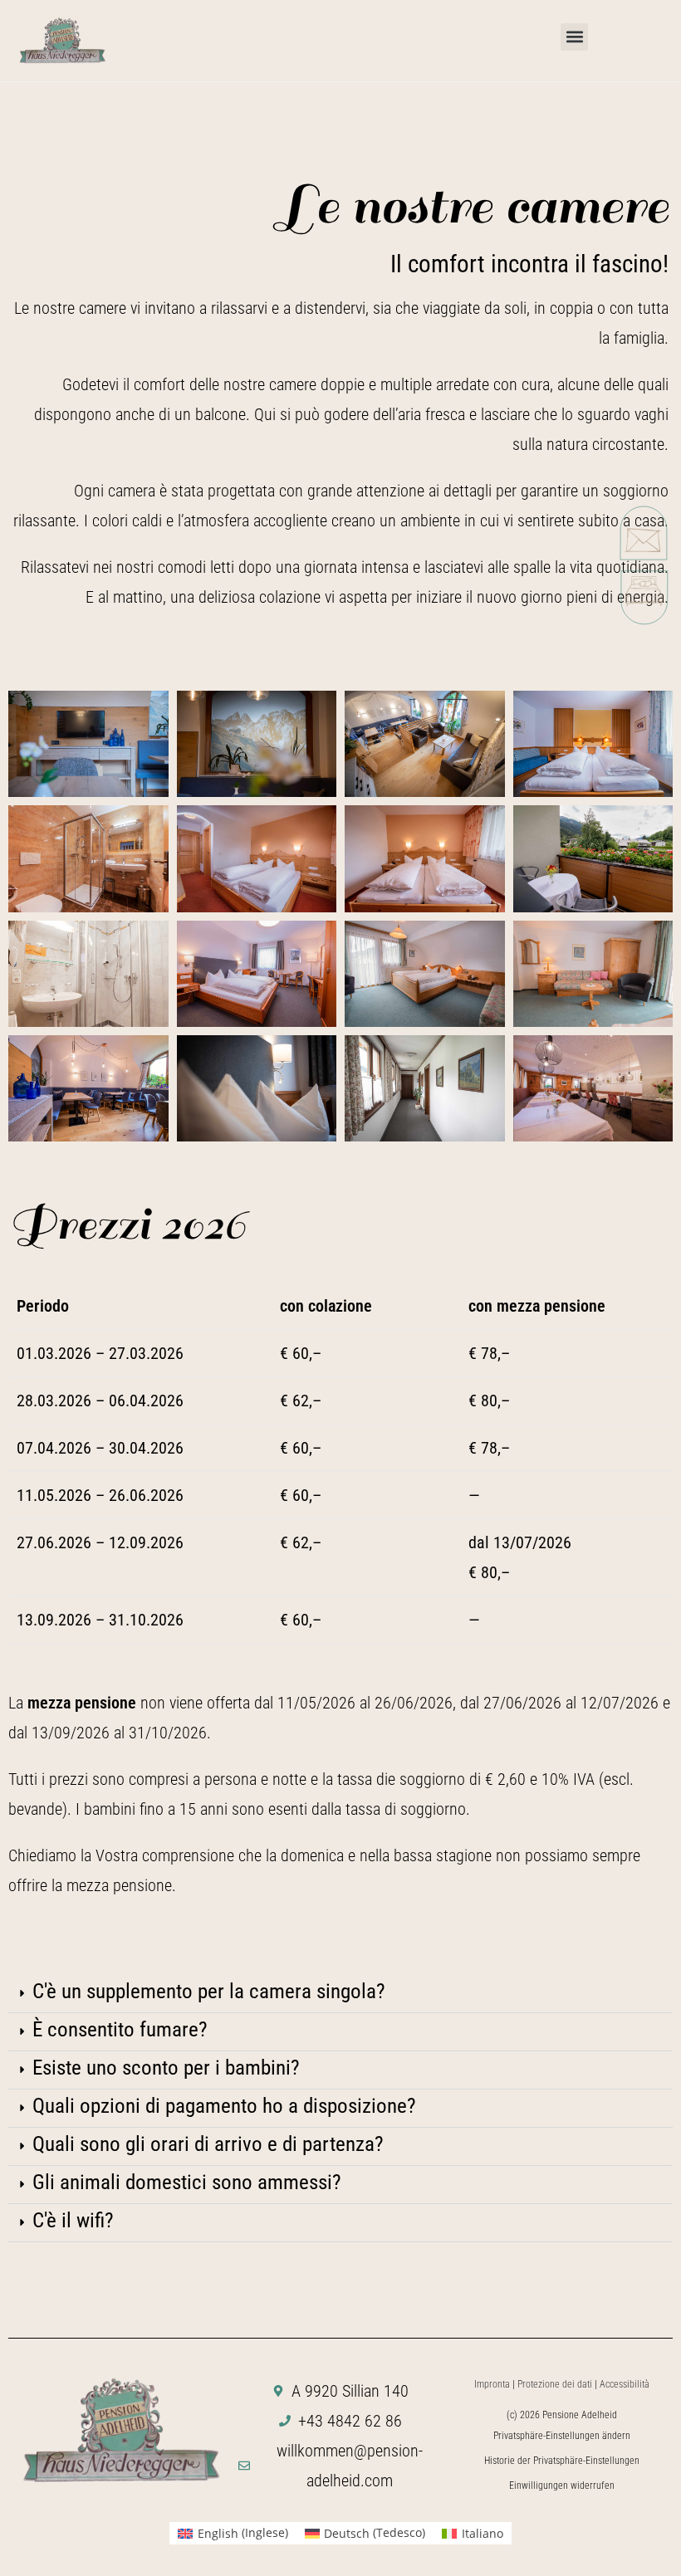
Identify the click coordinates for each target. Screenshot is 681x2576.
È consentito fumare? (120, 2029)
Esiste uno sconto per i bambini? (166, 2068)
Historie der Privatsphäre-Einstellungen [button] (562, 2461)
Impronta (492, 2384)
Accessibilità (625, 2384)
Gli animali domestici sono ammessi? (187, 2182)
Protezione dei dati (555, 2384)
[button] (574, 37)
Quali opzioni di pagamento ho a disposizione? (224, 2106)
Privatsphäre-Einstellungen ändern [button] (562, 2436)
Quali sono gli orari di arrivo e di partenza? (208, 2144)
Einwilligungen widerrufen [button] (562, 2486)
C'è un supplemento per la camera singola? (209, 1991)
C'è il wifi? (73, 2220)
